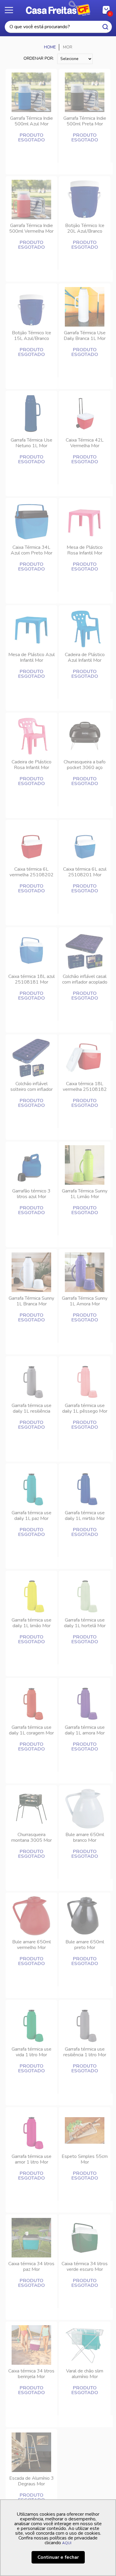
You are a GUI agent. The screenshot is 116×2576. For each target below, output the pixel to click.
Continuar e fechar (58, 2557)
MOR (68, 47)
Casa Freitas (58, 8)
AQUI (67, 2543)
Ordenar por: (39, 58)
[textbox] (58, 27)
